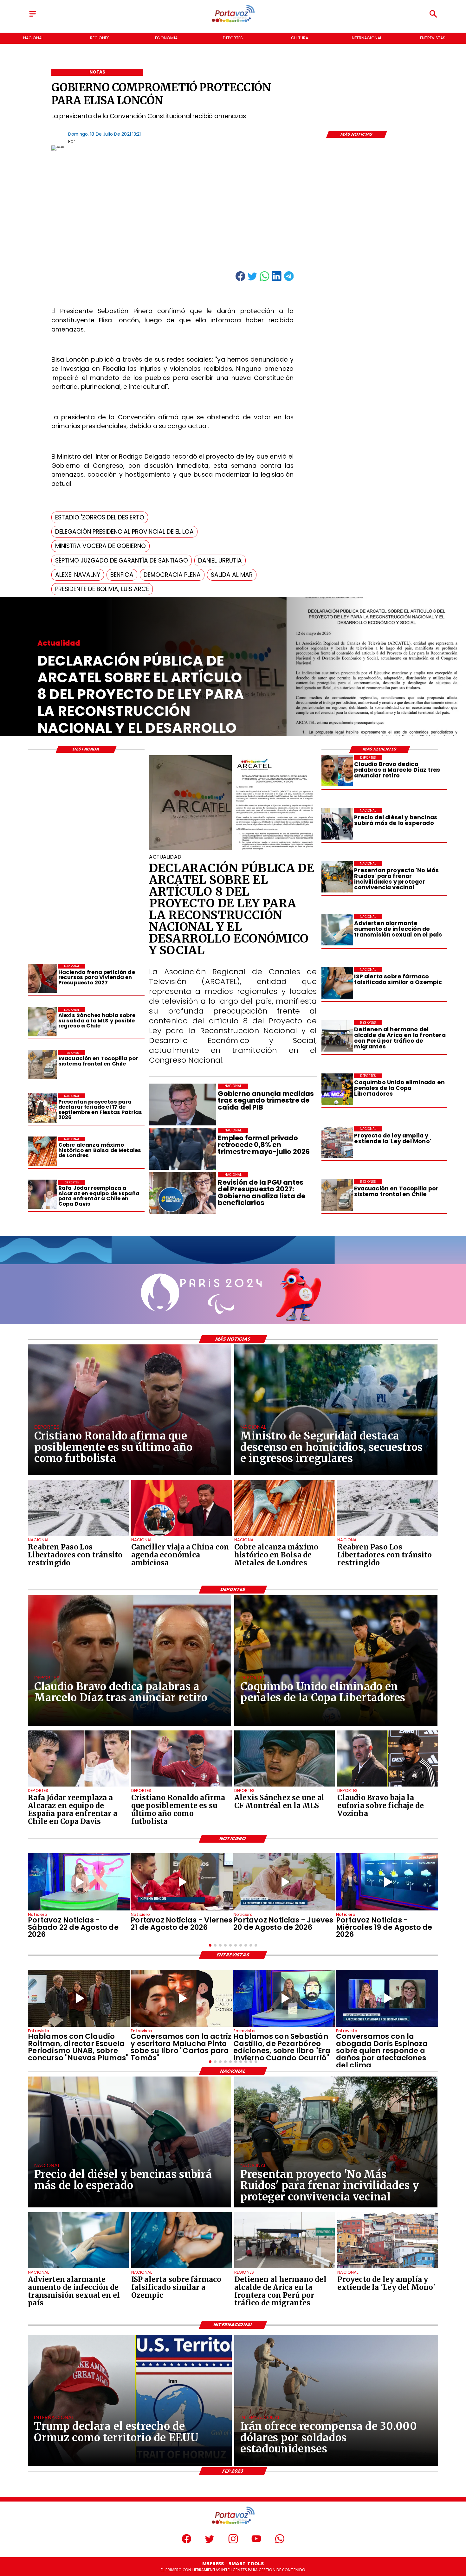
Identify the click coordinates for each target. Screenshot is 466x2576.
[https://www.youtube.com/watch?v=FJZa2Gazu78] (79, 1998)
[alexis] (285, 1786)
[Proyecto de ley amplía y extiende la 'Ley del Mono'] (337, 1142)
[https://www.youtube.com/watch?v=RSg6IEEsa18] (182, 1882)
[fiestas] (42, 1108)
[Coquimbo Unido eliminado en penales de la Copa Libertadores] (337, 1089)
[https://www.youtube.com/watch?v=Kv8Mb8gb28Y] (79, 1882)
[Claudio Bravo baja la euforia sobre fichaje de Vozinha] (388, 1786)
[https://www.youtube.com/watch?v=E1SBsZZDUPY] (182, 1998)
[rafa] (42, 1195)
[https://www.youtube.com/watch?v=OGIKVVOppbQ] (387, 1882)
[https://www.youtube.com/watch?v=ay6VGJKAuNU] (387, 1998)
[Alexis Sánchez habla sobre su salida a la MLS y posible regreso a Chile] (42, 1022)
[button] (100, 517)
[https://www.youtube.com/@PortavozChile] (256, 2542)
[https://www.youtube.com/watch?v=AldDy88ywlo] (284, 1998)
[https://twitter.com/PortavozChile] (210, 2542)
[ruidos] (337, 877)
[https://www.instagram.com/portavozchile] (233, 2542)
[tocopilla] (337, 1195)
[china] (181, 1536)
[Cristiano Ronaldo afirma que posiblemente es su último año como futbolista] (181, 1786)
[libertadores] (78, 1536)
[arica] (337, 1036)
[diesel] (337, 824)
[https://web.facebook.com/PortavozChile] (187, 2542)
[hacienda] (42, 979)
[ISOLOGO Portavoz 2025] (233, 22)
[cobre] (42, 1151)
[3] (233, 849)
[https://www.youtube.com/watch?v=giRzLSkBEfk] (284, 1882)
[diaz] (337, 771)
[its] (337, 930)
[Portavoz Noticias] (32, 17)
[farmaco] (337, 983)
